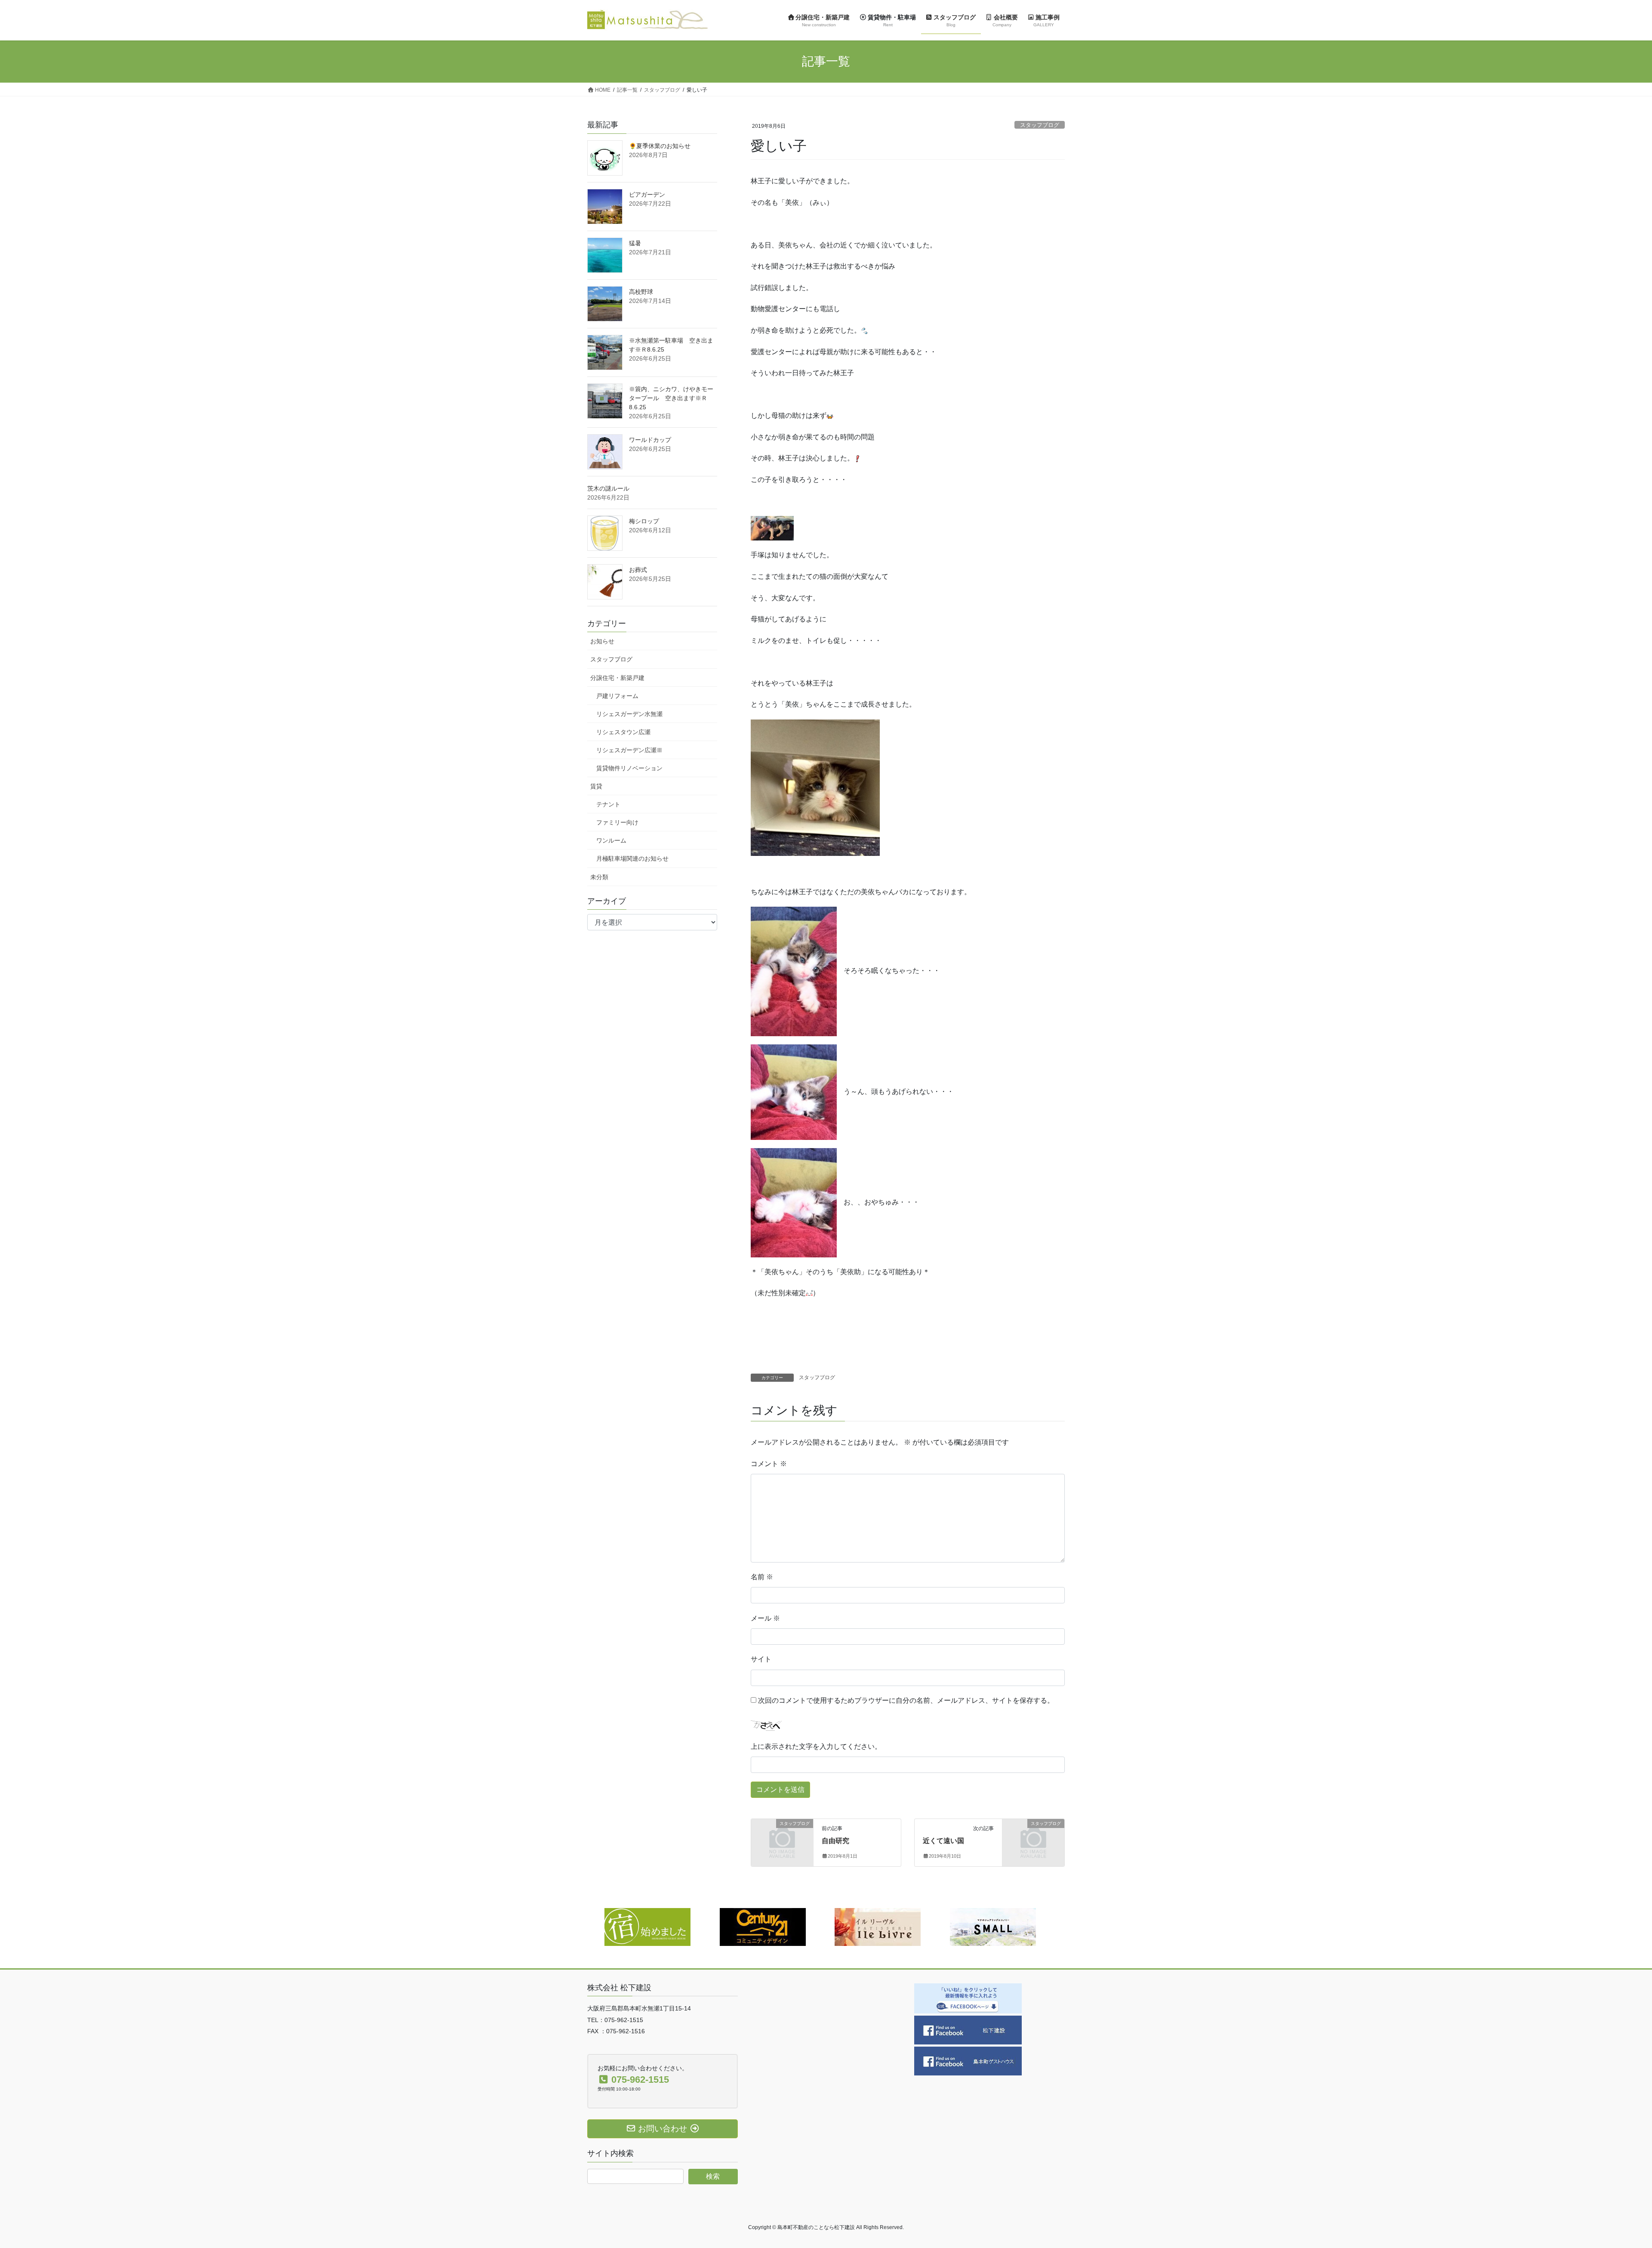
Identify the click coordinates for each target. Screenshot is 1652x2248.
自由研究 (835, 1841)
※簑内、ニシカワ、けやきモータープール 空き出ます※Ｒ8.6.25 (671, 398)
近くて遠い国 (943, 1841)
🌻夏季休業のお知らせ (660, 146)
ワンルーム (611, 840)
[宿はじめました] (647, 1927)
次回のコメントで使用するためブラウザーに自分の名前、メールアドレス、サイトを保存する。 (906, 1700)
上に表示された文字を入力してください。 (816, 1746)
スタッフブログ (1040, 125)
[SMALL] (993, 1927)
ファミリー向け (617, 822)
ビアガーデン (647, 195)
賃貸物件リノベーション (629, 768)
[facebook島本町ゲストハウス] (968, 2060)
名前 (762, 1577)
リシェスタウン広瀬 (623, 732)
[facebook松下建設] (968, 2029)
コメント (769, 1464)
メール (765, 1618)
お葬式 (638, 570)
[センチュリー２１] (763, 1927)
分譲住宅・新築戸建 (617, 678)
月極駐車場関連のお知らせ (632, 858)
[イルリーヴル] (878, 1927)
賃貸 (596, 786)
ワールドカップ (650, 440)
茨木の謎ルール (608, 488)
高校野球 (641, 292)
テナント (608, 804)
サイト (761, 1659)
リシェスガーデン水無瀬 (629, 714)
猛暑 (635, 243)
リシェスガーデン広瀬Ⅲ (629, 750)
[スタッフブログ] (782, 1837)
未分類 (599, 877)
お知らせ (602, 641)
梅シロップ (644, 521)
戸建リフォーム (617, 696)
